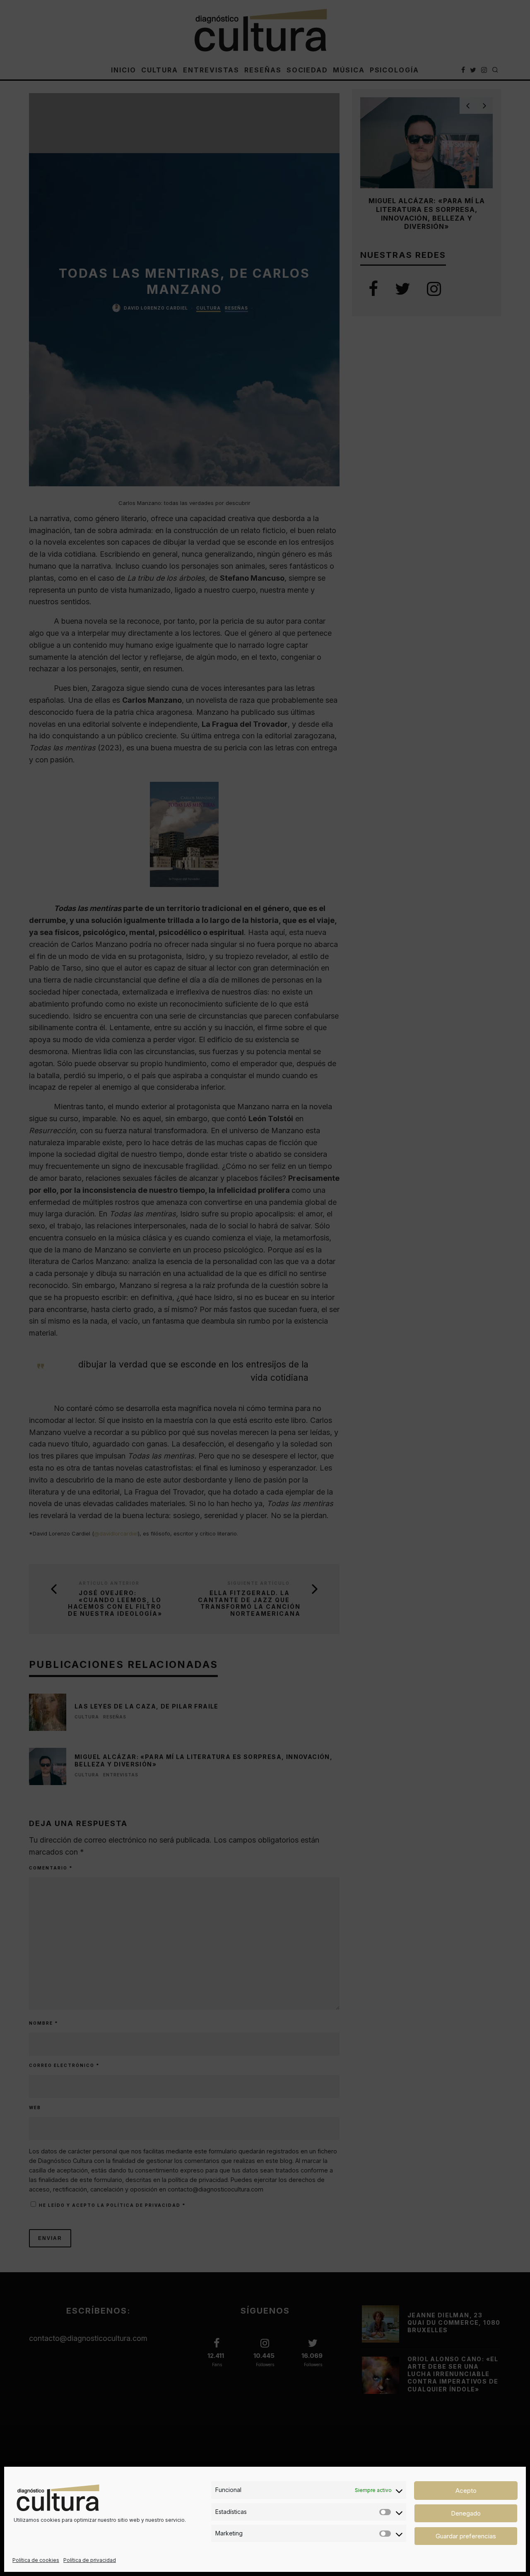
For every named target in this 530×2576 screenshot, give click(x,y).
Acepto (466, 2491)
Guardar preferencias (466, 2536)
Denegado (466, 2513)
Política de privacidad (90, 2560)
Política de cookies (36, 2560)
